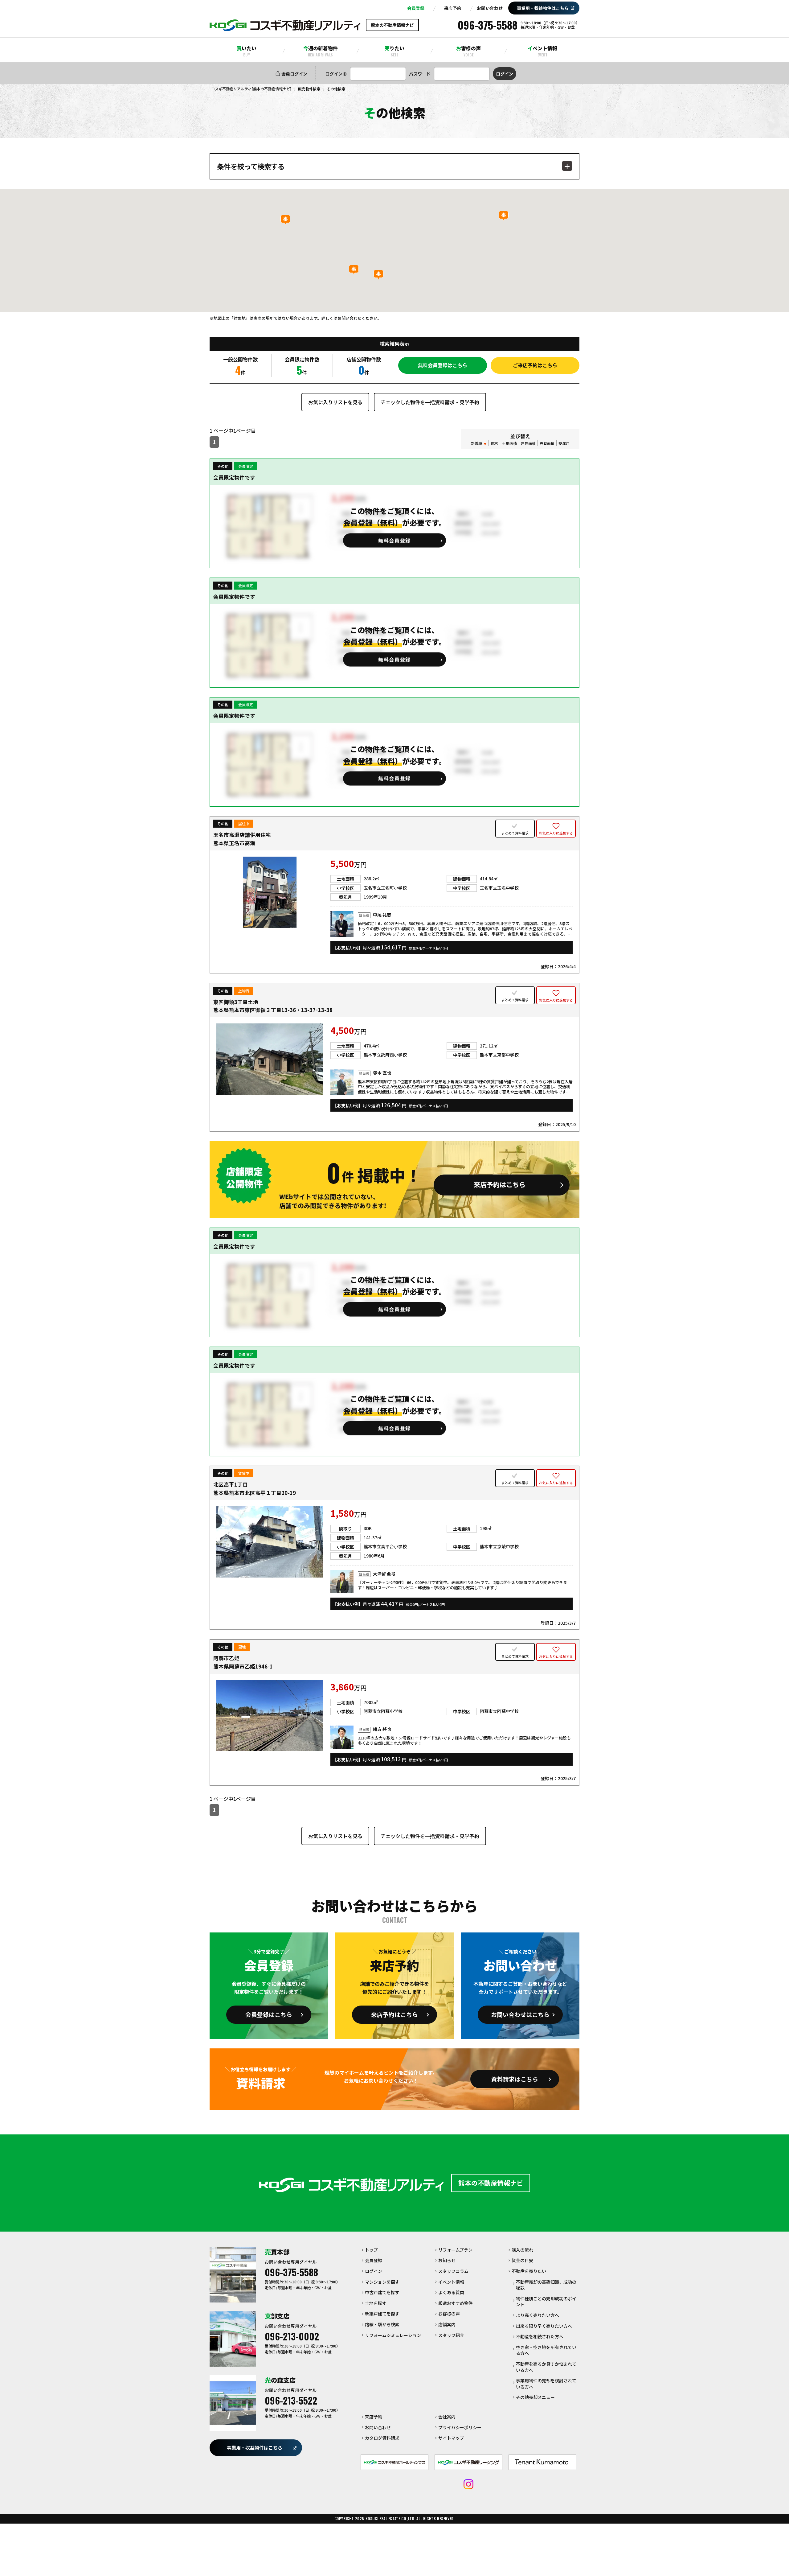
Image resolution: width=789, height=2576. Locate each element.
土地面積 (509, 443)
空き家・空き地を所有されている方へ (546, 2350)
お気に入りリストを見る (335, 402)
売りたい (394, 51)
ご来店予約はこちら (535, 365)
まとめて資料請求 (515, 833)
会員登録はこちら (269, 2014)
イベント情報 (542, 51)
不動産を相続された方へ (540, 2336)
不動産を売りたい (529, 2271)
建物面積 (528, 443)
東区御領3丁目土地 (236, 1002)
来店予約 (453, 8)
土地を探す (376, 2303)
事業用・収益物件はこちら (543, 8)
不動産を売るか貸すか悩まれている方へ (546, 2367)
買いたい (247, 51)
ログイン (374, 2271)
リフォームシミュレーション (393, 2335)
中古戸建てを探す (382, 2292)
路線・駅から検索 (382, 2324)
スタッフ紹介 (451, 2335)
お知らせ (447, 2260)
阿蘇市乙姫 (226, 1658)
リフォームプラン (455, 2250)
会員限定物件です (234, 477)
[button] (285, 220)
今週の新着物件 (321, 51)
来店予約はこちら (394, 2014)
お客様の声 (468, 51)
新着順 (476, 443)
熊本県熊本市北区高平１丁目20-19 (255, 1493)
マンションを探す (382, 2282)
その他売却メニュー (535, 2397)
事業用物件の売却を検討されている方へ (546, 2384)
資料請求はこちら (515, 2079)
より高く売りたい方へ (538, 2315)
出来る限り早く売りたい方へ (544, 2326)
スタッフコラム (453, 2271)
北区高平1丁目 (231, 1484)
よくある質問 (451, 2292)
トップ (371, 2250)
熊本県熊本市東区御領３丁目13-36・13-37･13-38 (273, 1010)
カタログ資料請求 (382, 2438)
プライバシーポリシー (460, 2427)
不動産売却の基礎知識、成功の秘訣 (546, 2285)
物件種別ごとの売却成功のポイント (546, 2302)
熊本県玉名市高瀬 (234, 843)
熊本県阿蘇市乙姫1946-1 (243, 1666)
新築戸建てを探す (382, 2314)
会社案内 (447, 2417)
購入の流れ (522, 2250)
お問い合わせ (490, 8)
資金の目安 (522, 2260)
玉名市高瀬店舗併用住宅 (242, 835)
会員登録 (416, 8)
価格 (494, 443)
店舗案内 (447, 2324)
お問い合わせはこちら (520, 2014)
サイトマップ (451, 2438)
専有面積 (547, 443)
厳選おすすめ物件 (456, 2303)
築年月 (564, 443)
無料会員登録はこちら (443, 365)
